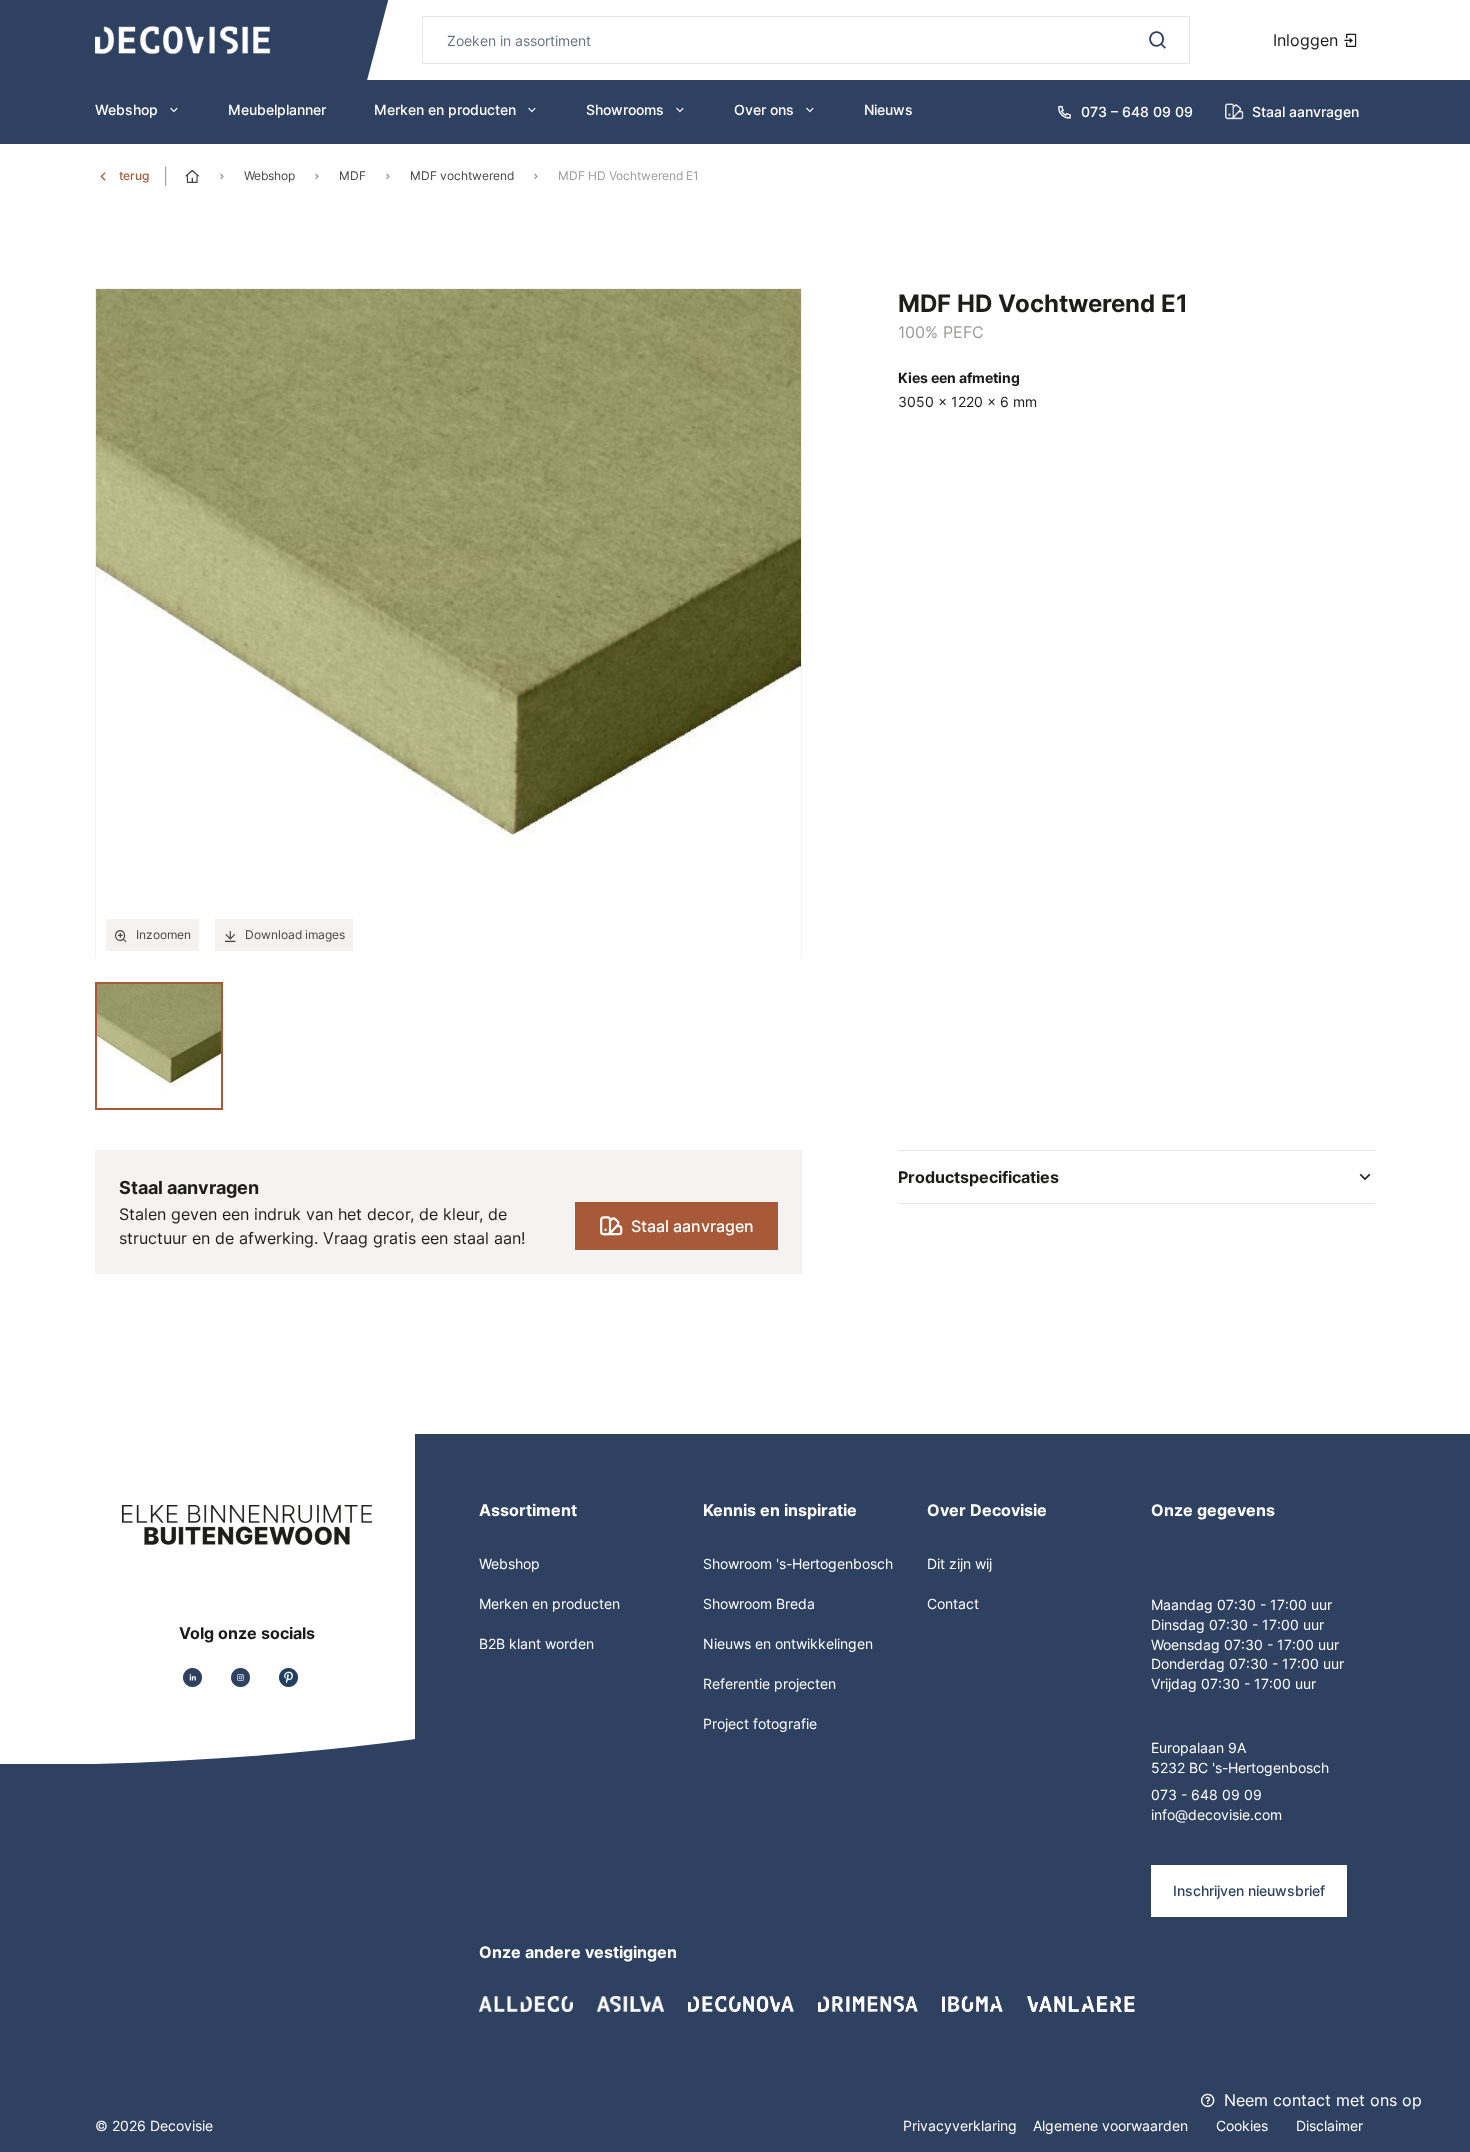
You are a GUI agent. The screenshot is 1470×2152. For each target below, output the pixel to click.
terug (134, 175)
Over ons (764, 109)
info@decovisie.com (1216, 1814)
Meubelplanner (277, 109)
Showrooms (625, 109)
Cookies (1244, 2125)
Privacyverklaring (960, 2125)
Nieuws (888, 109)
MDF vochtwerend (462, 175)
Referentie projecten (769, 1683)
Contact (953, 1603)
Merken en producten (445, 109)
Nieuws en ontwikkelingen (788, 1643)
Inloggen (1308, 40)
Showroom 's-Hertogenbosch (798, 1563)
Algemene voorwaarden (1112, 2125)
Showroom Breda (759, 1603)
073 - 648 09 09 (1206, 1794)
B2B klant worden (536, 1643)
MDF (352, 175)
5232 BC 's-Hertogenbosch (1240, 1767)
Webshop (126, 109)
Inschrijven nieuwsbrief (1249, 1890)
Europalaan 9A (1198, 1747)
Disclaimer (1329, 2125)
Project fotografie (760, 1723)
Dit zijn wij (959, 1563)
